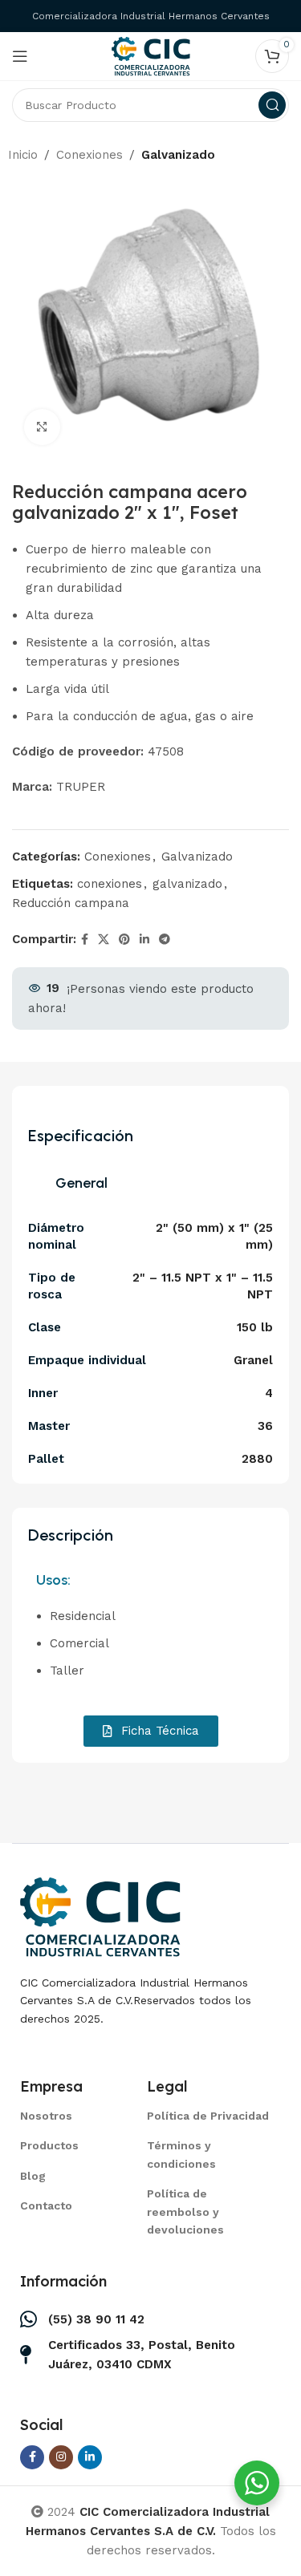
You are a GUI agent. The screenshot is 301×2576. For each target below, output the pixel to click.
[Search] (272, 105)
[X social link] (104, 940)
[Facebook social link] (85, 940)
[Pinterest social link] (124, 940)
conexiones (110, 884)
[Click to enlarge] (42, 427)
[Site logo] (151, 55)
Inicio (23, 155)
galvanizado (187, 884)
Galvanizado (178, 155)
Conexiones (89, 155)
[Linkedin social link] (144, 940)
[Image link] (100, 1916)
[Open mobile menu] (20, 56)
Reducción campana (71, 903)
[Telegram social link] (165, 940)
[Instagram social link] (61, 2457)
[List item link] (63, 2116)
